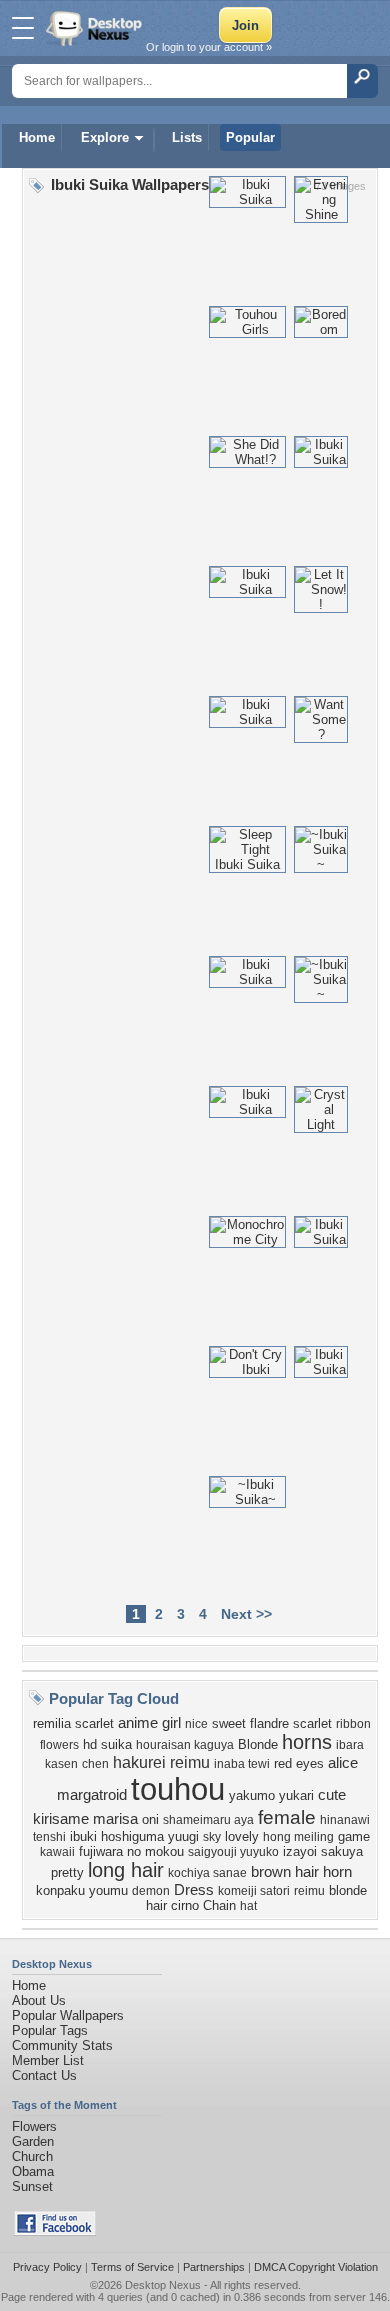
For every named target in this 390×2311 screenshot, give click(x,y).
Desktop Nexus (163, 2285)
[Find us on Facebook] (55, 2231)
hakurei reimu (161, 1762)
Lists (187, 137)
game (354, 1836)
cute (332, 1795)
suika (116, 1744)
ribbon (353, 1724)
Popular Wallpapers (68, 2015)
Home (37, 137)
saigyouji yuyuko (233, 1852)
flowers (59, 1745)
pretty (67, 1872)
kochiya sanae (207, 1873)
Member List (48, 2060)
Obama (33, 2171)
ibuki (83, 1836)
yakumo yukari (271, 1795)
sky (212, 1837)
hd (90, 1744)
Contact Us (44, 2075)
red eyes (299, 1763)
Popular (250, 137)
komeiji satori (254, 1891)
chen (95, 1764)
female (287, 1817)
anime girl (149, 1723)
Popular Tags (50, 2030)
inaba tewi (242, 1764)
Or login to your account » (209, 47)
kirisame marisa (85, 1819)
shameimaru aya (208, 1820)
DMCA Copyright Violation (316, 2267)
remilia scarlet (73, 1723)
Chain (219, 1905)
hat (248, 1906)
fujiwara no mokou (131, 1851)
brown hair (285, 1872)
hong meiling (298, 1837)
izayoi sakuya (323, 1851)
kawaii (57, 1852)
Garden (33, 2141)
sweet (229, 1723)
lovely (242, 1836)
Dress (194, 1890)
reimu (309, 1891)
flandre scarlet (291, 1723)
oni (150, 1819)
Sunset (32, 2186)
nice (196, 1724)
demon (151, 1891)
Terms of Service (132, 2267)
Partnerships (214, 2267)
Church (32, 2156)
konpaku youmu (82, 1890)
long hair (126, 1870)
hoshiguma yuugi (150, 1836)
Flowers (34, 2126)
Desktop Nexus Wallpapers (96, 28)
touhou (178, 1789)
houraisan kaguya (185, 1745)
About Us (39, 2000)
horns (307, 1742)
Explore (105, 137)
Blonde (258, 1744)
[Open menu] (23, 28)
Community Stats (62, 2045)
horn (337, 1872)
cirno (185, 1905)
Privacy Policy (47, 2267)
